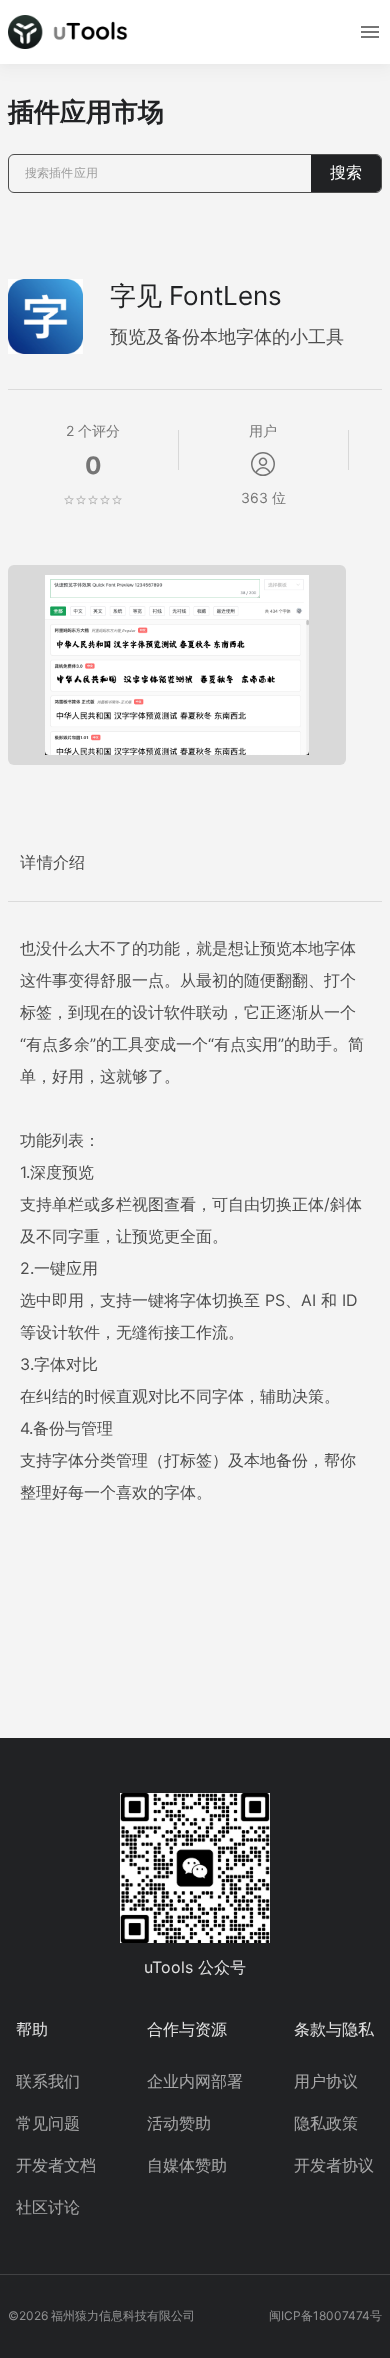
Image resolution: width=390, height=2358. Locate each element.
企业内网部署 (195, 2081)
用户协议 (326, 2081)
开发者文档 (56, 2165)
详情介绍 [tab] (53, 862)
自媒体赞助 (187, 2165)
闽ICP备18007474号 (325, 2315)
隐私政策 (326, 2123)
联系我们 (48, 2081)
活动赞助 (179, 2123)
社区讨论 (48, 2207)
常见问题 (48, 2123)
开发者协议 (334, 2165)
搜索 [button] (346, 172)
